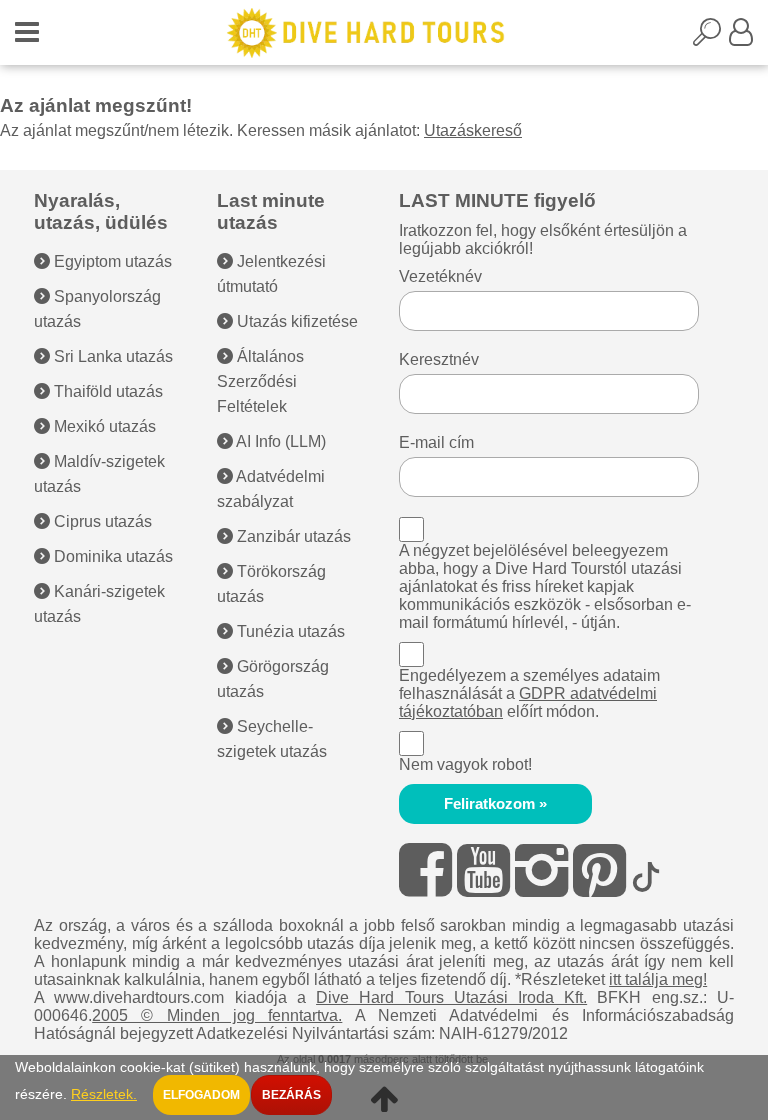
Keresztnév (439, 359)
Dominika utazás (111, 556)
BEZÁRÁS (291, 1095)
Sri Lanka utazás (111, 356)
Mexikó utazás (103, 426)
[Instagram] (541, 870)
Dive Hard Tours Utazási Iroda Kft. (451, 997)
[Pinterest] (599, 870)
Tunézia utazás (289, 631)
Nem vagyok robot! (465, 764)
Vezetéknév (440, 276)
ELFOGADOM (201, 1095)
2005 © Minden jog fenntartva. (217, 1015)
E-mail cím (436, 442)
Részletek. (104, 1094)
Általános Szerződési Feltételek (260, 381)
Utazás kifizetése (295, 321)
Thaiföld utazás (106, 391)
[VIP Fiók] (741, 38)
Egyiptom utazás (111, 261)
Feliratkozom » (495, 804)
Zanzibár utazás (292, 536)
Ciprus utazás (101, 521)
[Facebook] (425, 870)
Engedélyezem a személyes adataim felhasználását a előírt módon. (529, 693)
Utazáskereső (473, 130)
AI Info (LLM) (279, 441)
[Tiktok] (646, 870)
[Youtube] (483, 870)
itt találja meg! (658, 979)
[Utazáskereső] (711, 38)
